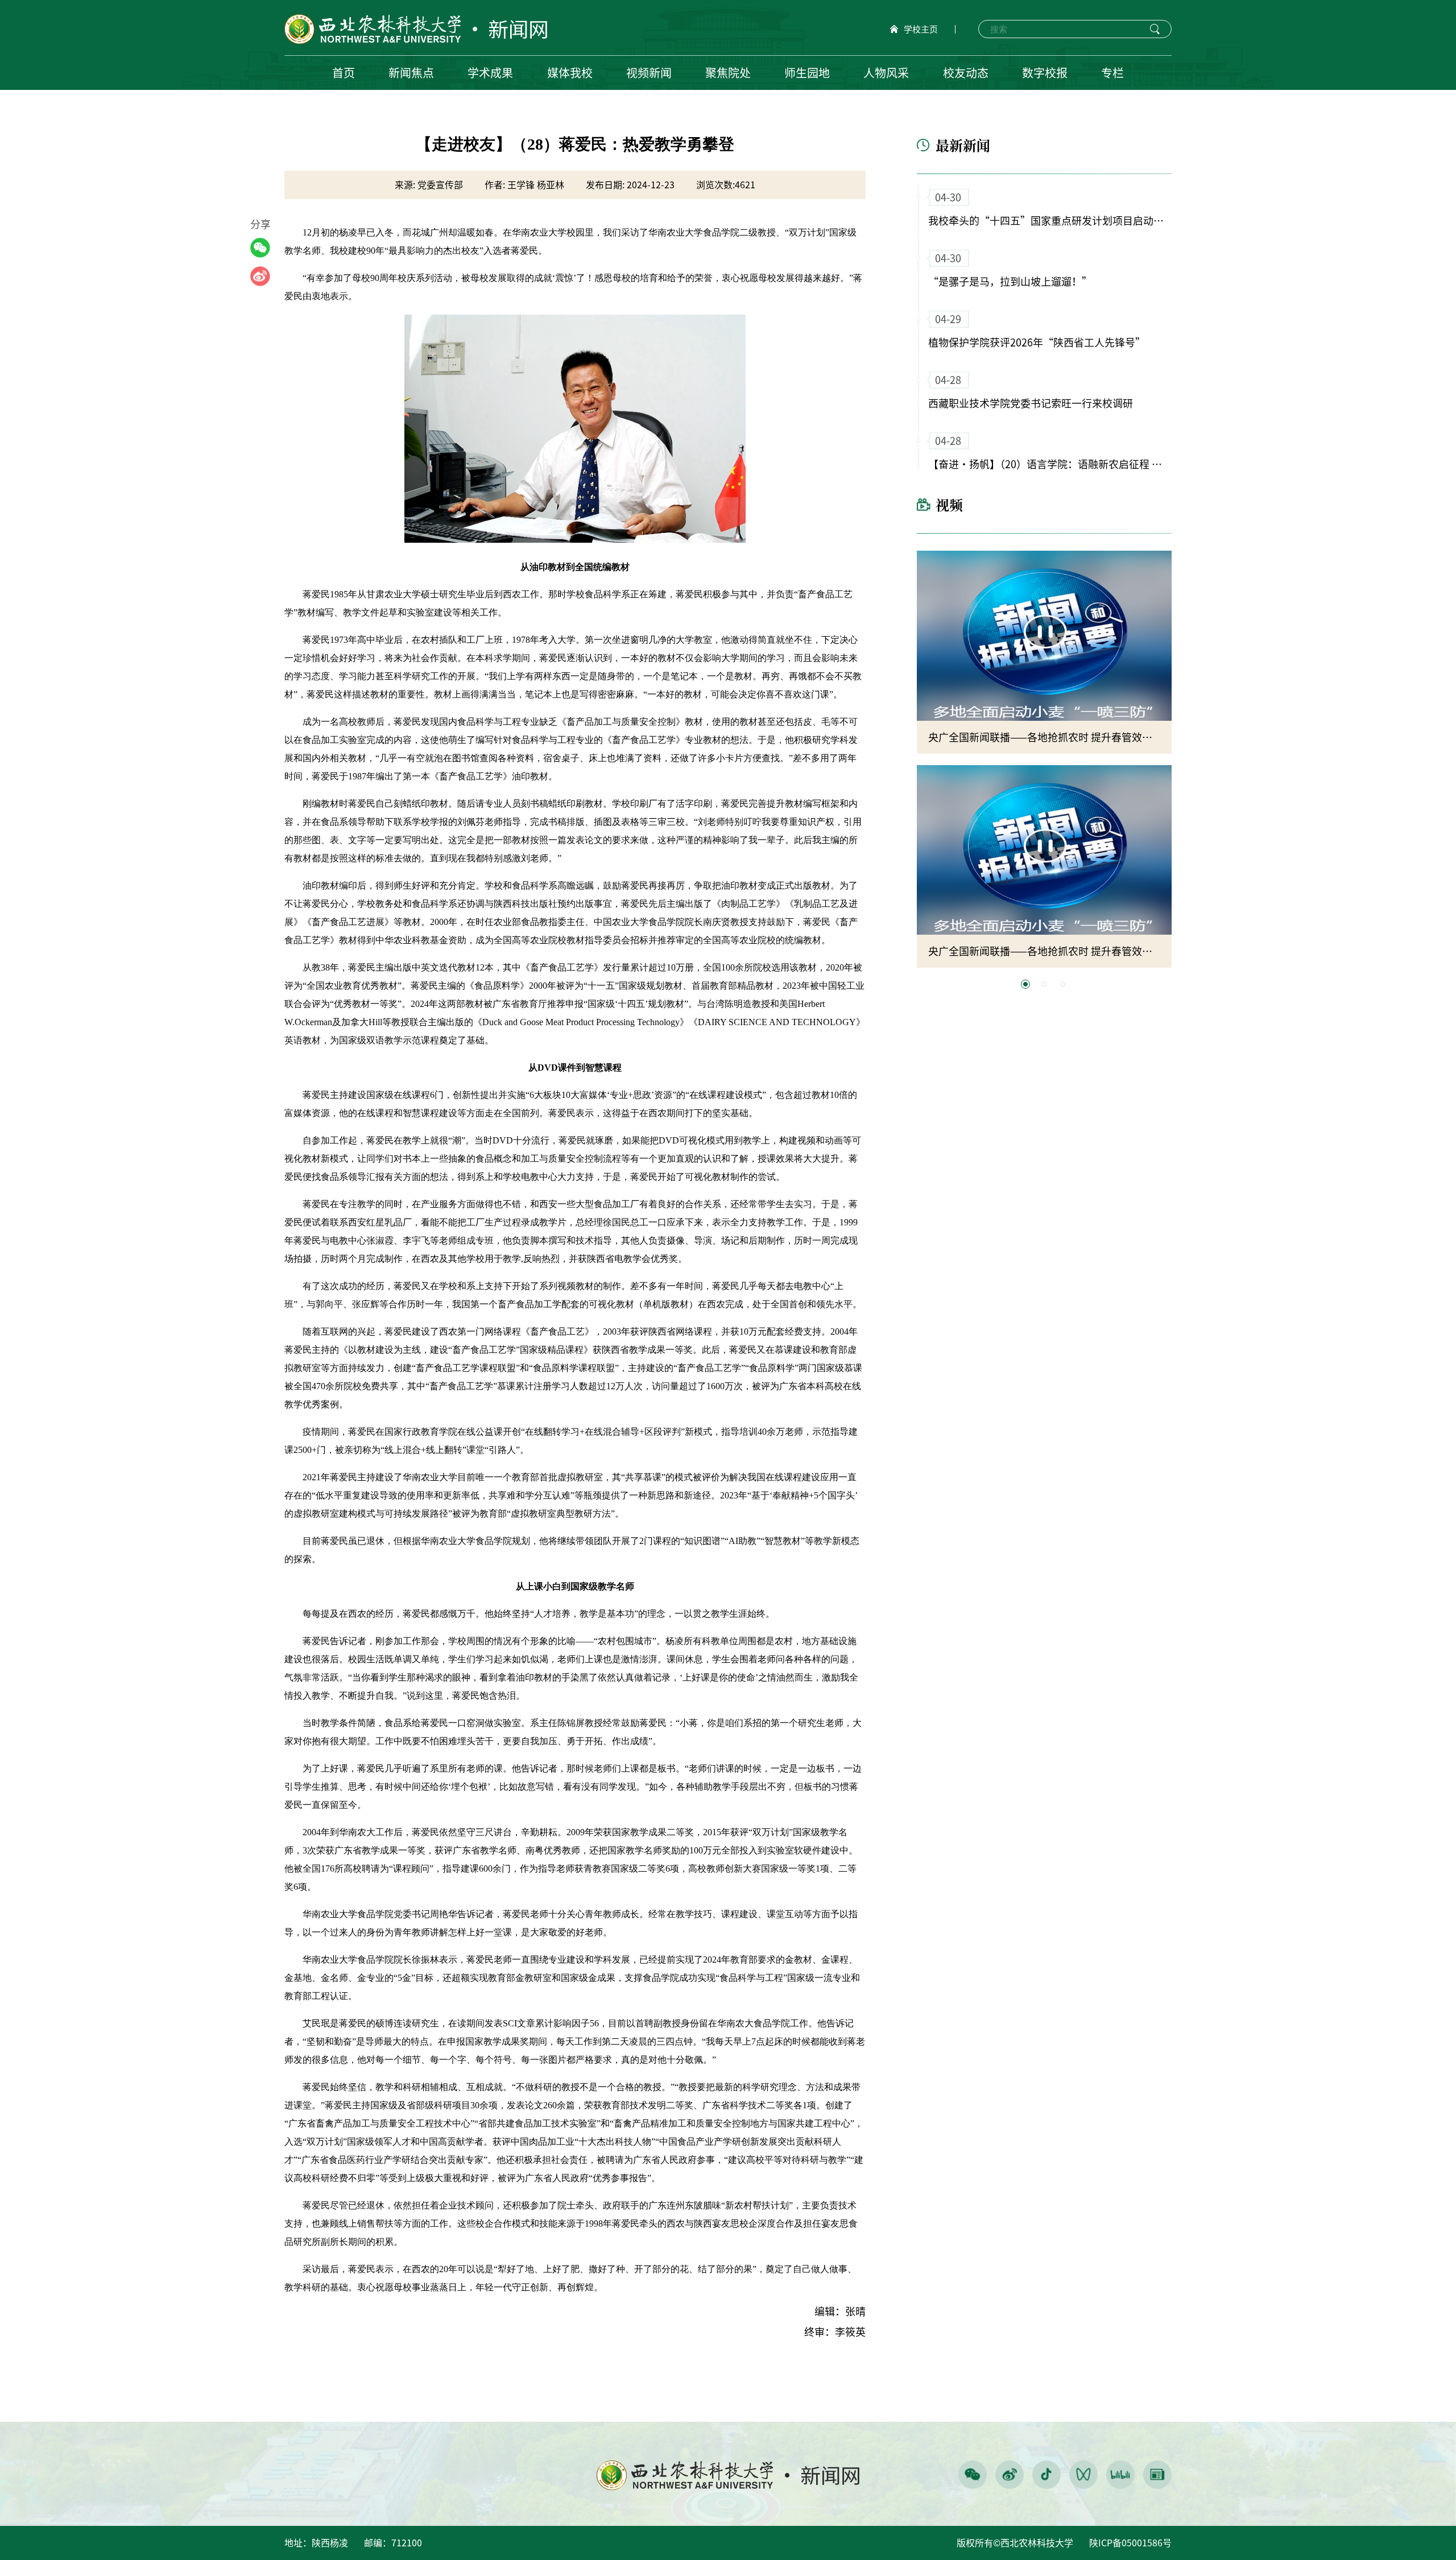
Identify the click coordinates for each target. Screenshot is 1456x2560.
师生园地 (807, 73)
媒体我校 (570, 73)
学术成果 (490, 73)
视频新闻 (649, 73)
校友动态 (966, 73)
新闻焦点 (411, 73)
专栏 (1112, 73)
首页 (344, 73)
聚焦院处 (728, 73)
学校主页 (921, 29)
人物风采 (886, 73)
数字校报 (1045, 73)
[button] (1025, 984)
